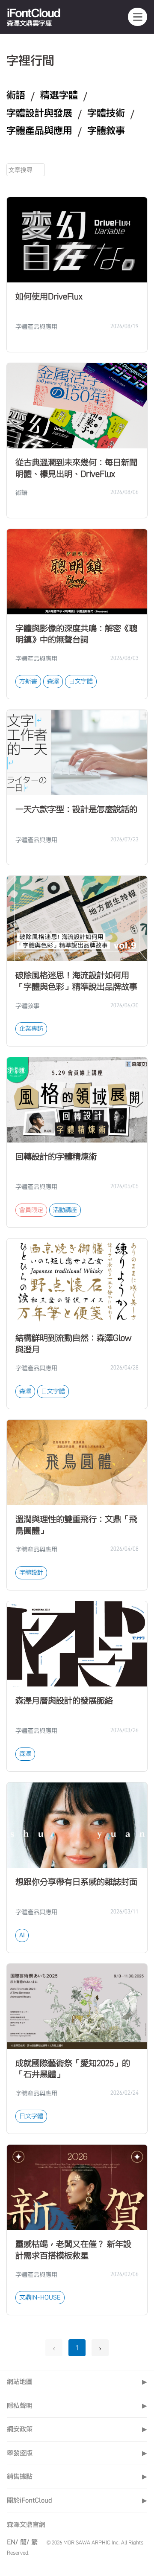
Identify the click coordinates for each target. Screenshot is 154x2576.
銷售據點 (77, 2476)
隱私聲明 (77, 2406)
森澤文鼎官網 (26, 2525)
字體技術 (106, 113)
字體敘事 (106, 131)
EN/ (12, 2542)
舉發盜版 (77, 2453)
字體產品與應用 (39, 131)
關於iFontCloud (77, 2500)
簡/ (25, 2542)
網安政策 (77, 2429)
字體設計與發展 (39, 113)
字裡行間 (30, 60)
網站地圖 (77, 2382)
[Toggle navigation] (138, 17)
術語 (16, 95)
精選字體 (59, 95)
